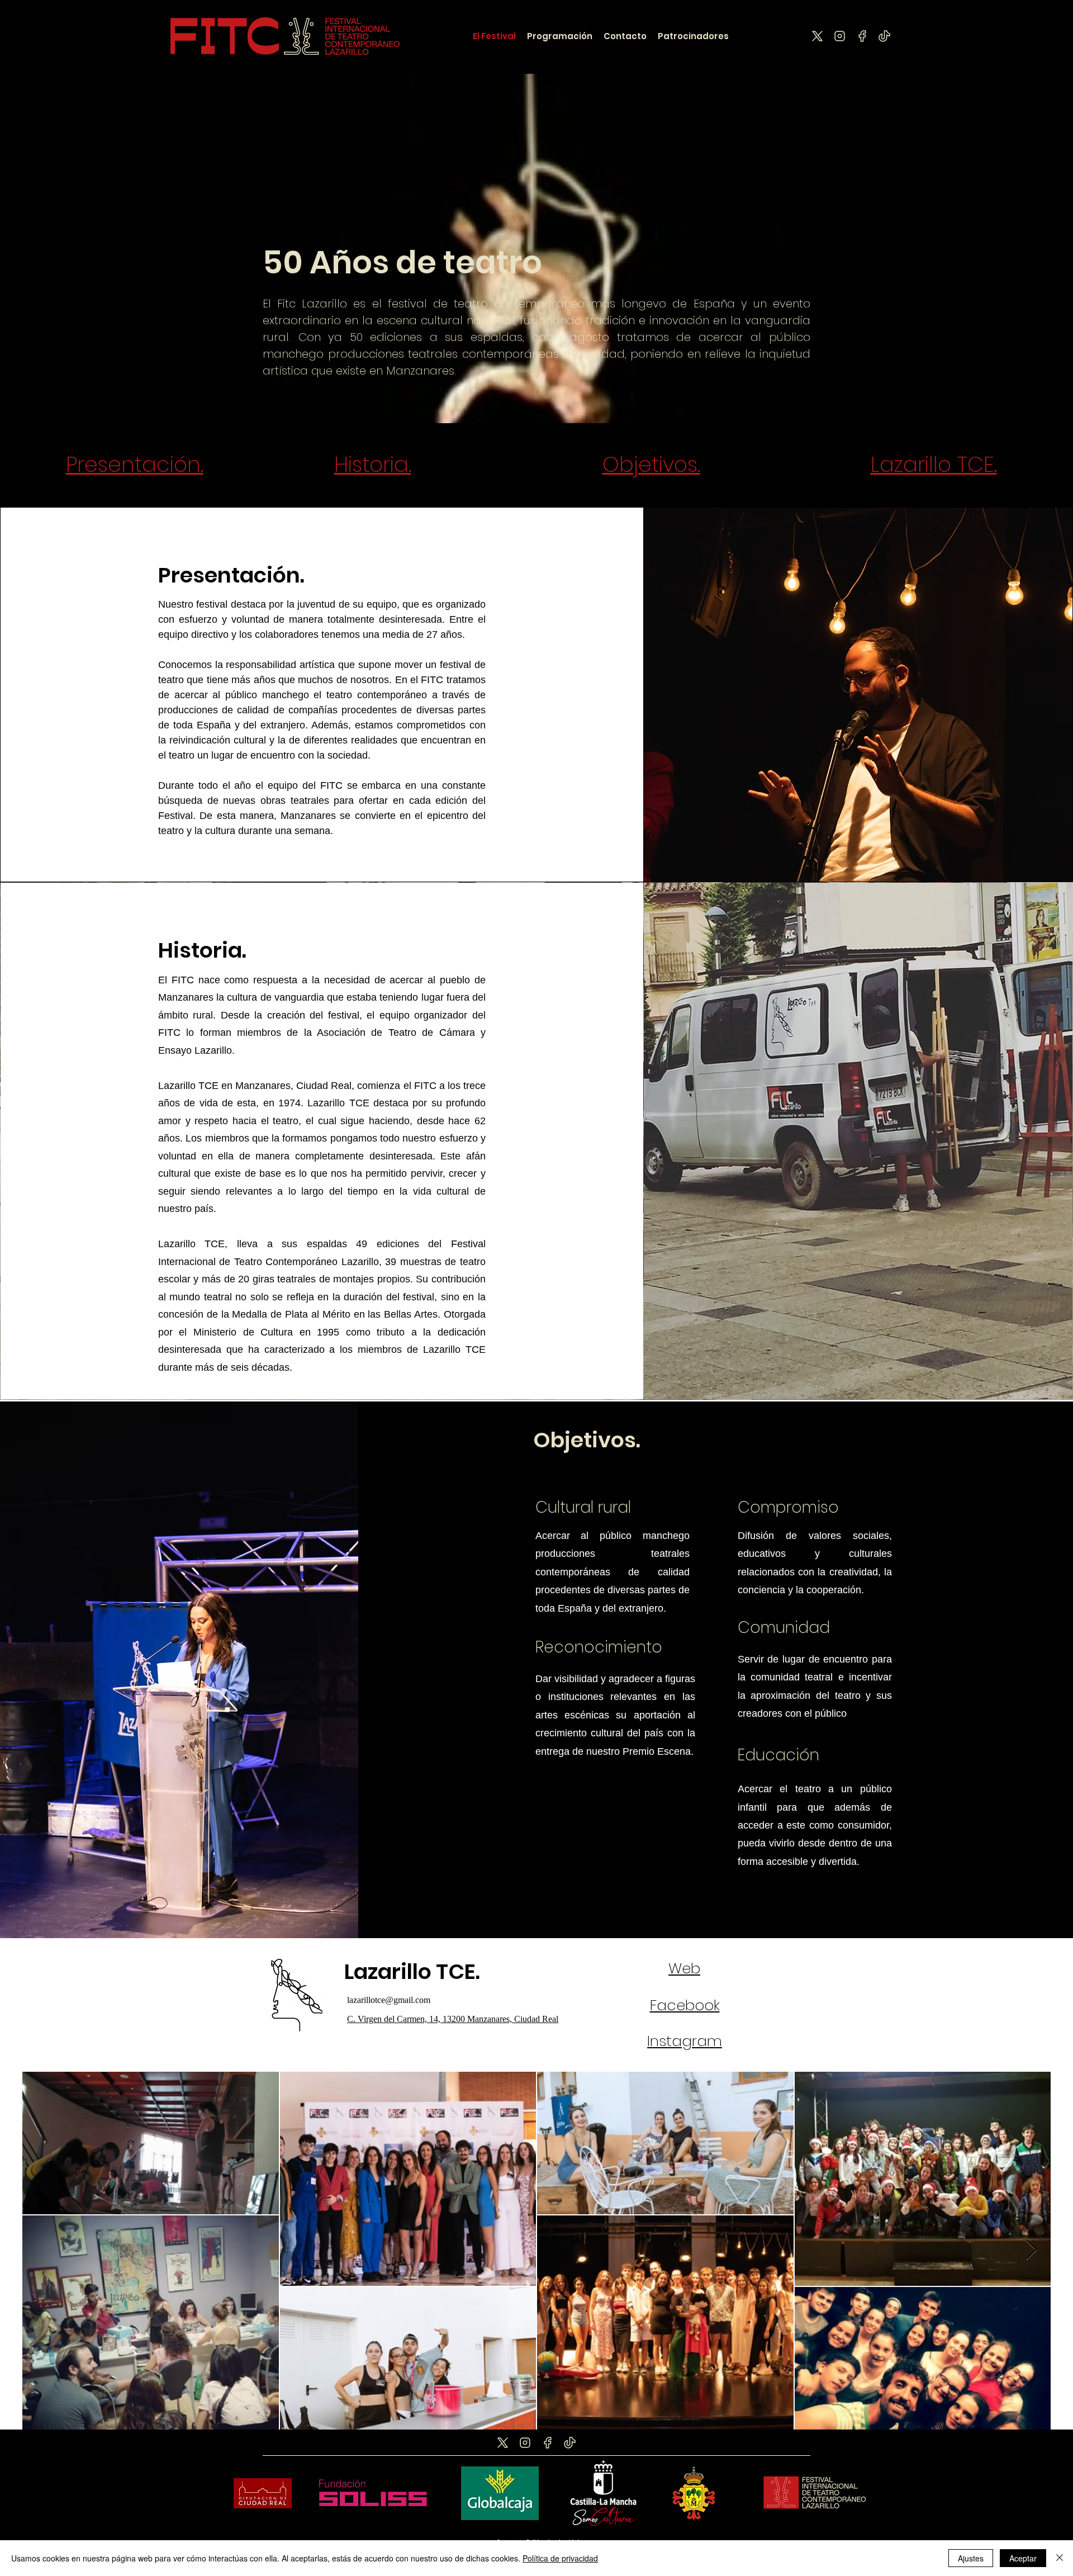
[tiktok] (884, 36)
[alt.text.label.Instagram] (840, 36)
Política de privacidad (560, 2558)
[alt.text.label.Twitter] (817, 36)
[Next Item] (1031, 2250)
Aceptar (1023, 2558)
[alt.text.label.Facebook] (862, 36)
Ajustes (971, 2558)
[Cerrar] (1060, 2558)
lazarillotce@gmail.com (389, 2000)
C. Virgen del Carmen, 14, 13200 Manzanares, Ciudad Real (453, 2019)
